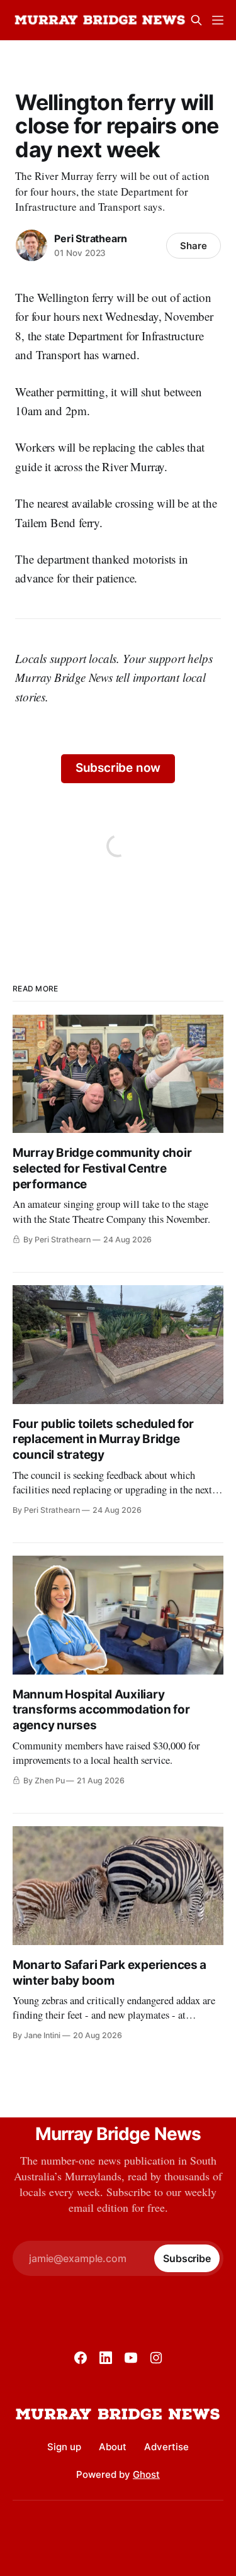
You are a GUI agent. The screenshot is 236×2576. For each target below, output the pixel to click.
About (113, 2447)
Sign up (64, 2447)
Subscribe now (118, 768)
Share (194, 246)
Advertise (166, 2447)
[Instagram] (156, 2358)
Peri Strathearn (91, 238)
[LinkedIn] (106, 2358)
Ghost (146, 2474)
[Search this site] (196, 20)
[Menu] (218, 20)
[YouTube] (131, 2358)
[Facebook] (81, 2358)
